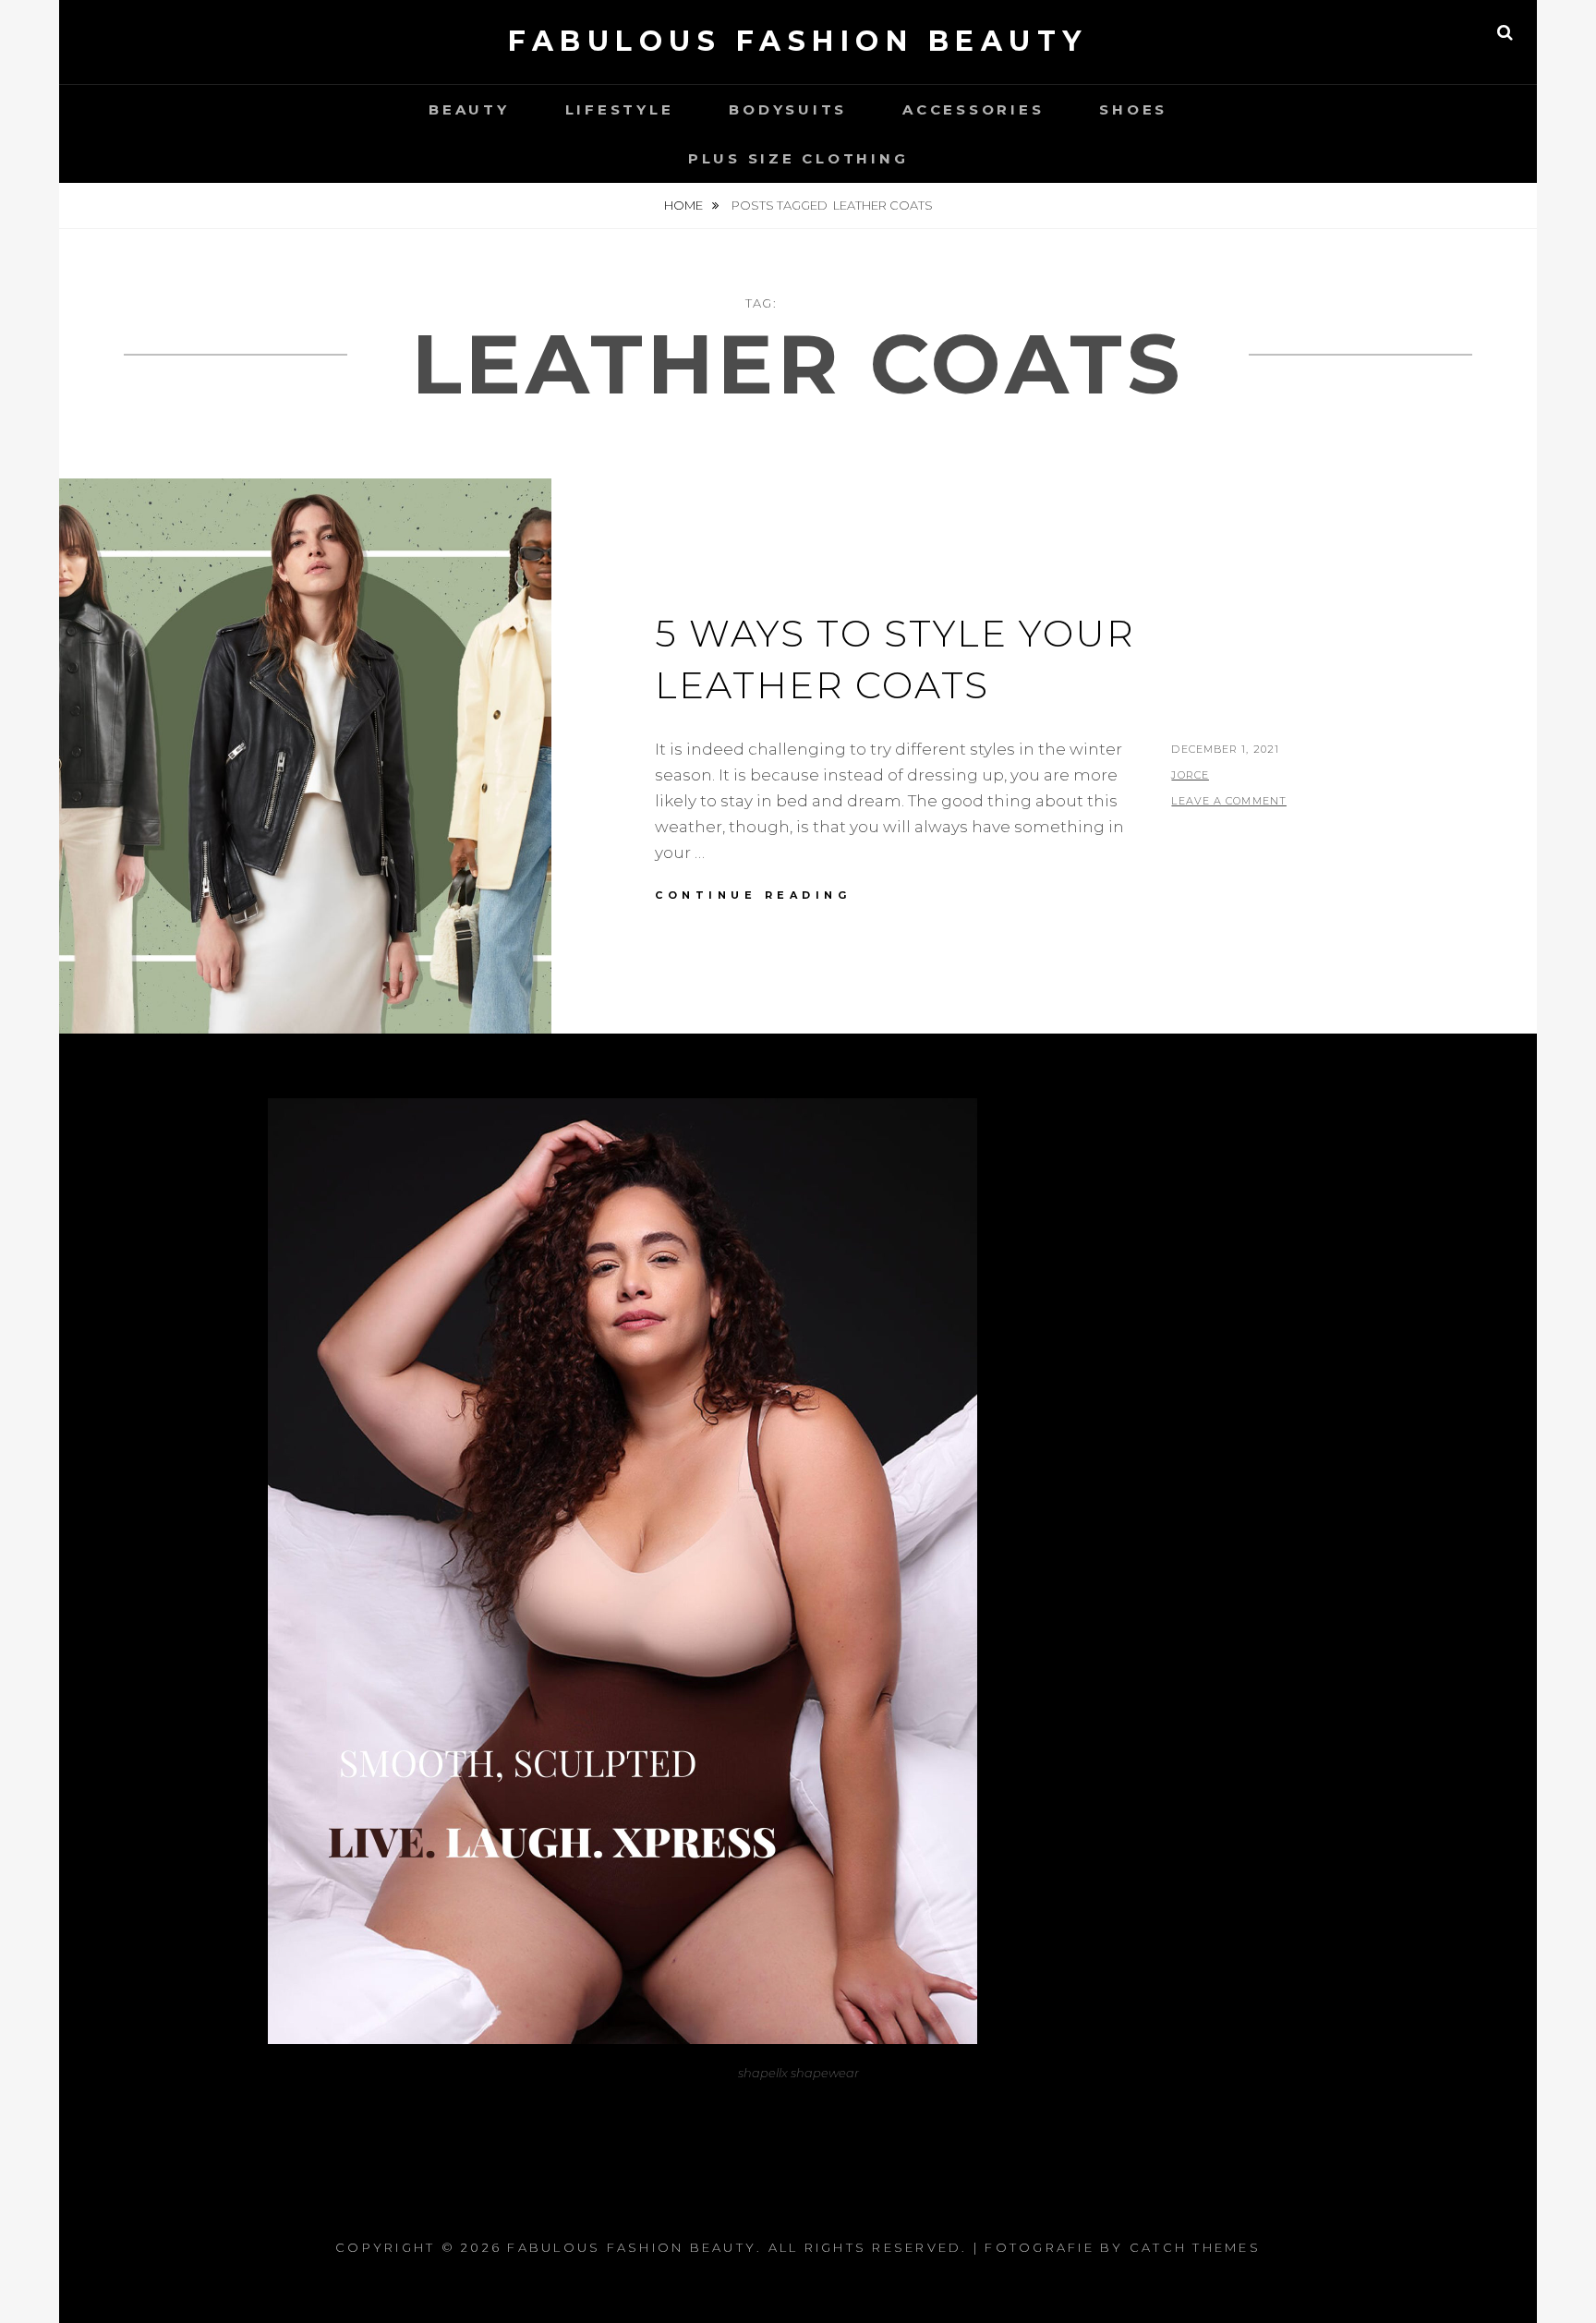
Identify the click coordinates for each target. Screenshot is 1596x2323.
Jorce (1190, 775)
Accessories (973, 109)
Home (685, 205)
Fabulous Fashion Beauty (798, 41)
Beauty (469, 109)
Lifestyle (620, 109)
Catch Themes (1195, 2247)
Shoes (1133, 109)
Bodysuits (788, 109)
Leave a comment (1229, 801)
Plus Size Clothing (798, 158)
